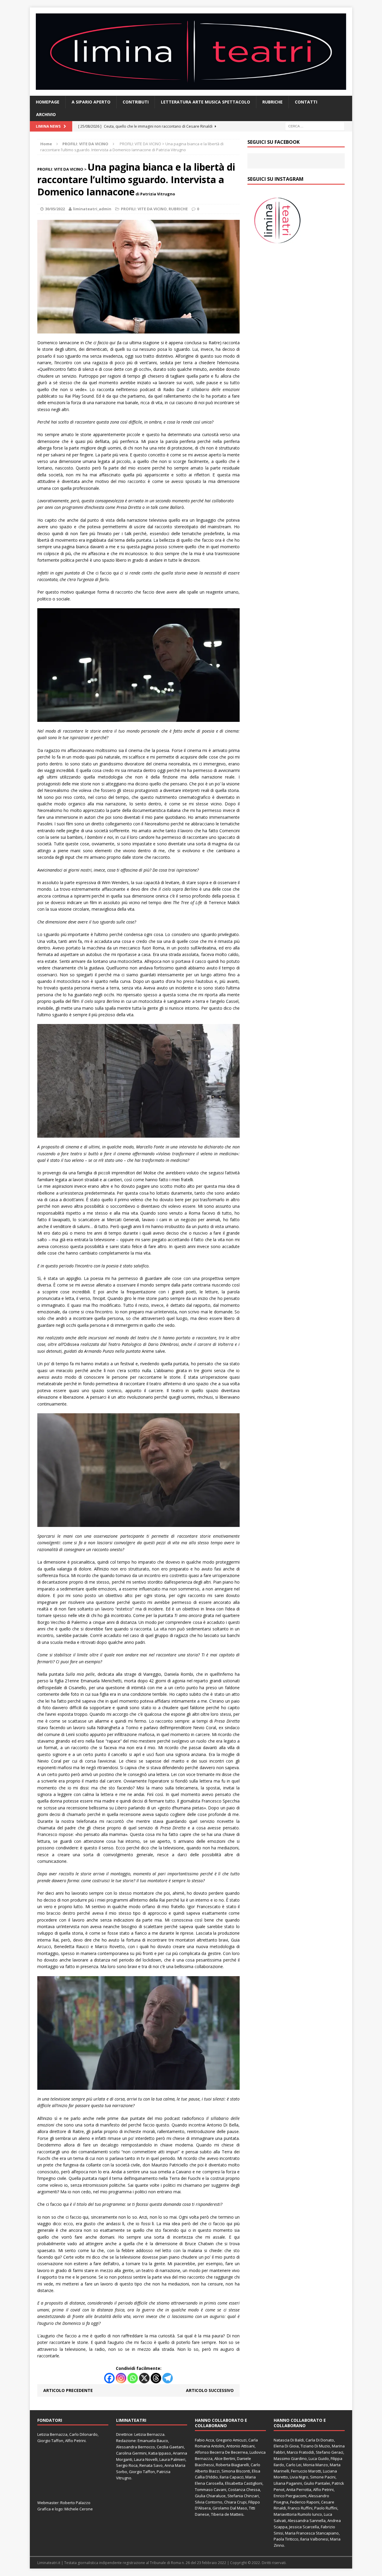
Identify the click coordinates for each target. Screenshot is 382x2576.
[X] (144, 2378)
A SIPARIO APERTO (91, 102)
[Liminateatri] (191, 52)
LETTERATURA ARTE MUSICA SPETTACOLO (205, 102)
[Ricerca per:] (315, 126)
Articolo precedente (68, 2390)
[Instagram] (121, 2378)
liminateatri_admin (92, 209)
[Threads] (156, 2378)
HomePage (48, 102)
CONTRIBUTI (136, 102)
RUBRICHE (272, 102)
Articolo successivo (210, 2390)
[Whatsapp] (133, 2378)
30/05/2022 (55, 209)
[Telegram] (168, 2378)
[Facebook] (109, 2378)
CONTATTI (306, 102)
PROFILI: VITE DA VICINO (144, 209)
